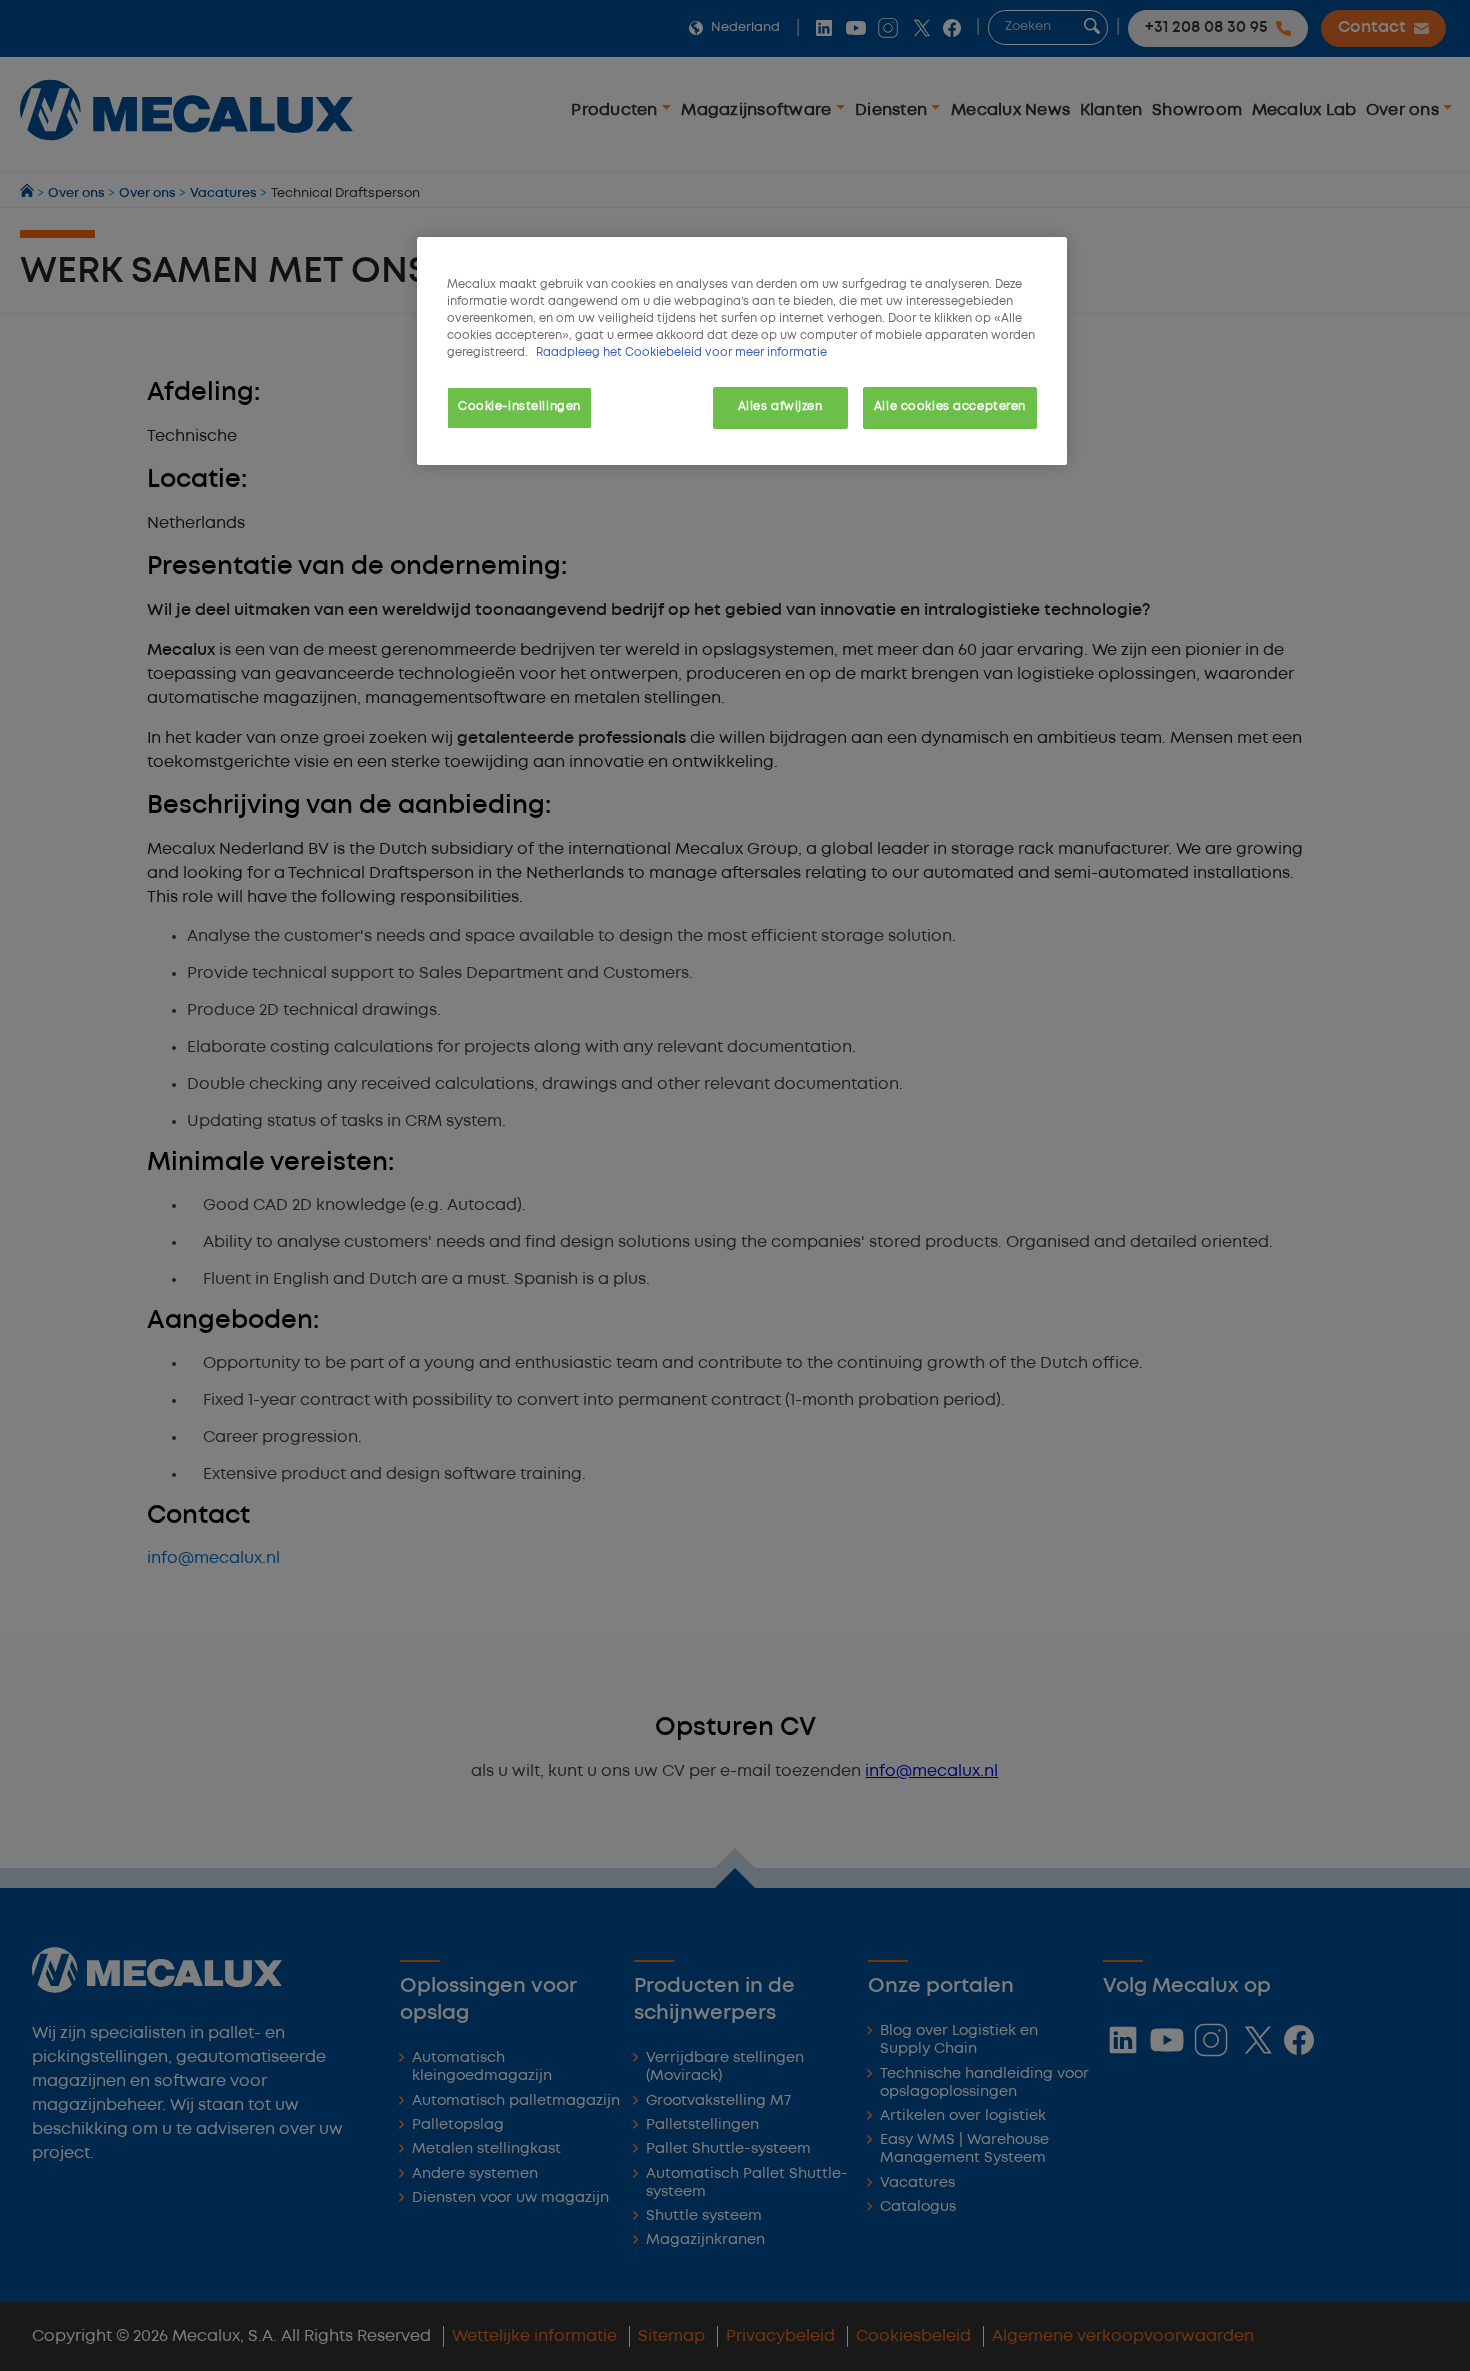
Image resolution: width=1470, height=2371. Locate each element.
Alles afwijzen (780, 407)
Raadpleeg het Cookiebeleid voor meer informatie (681, 353)
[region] (742, 351)
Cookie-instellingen (519, 407)
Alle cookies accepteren (950, 407)
